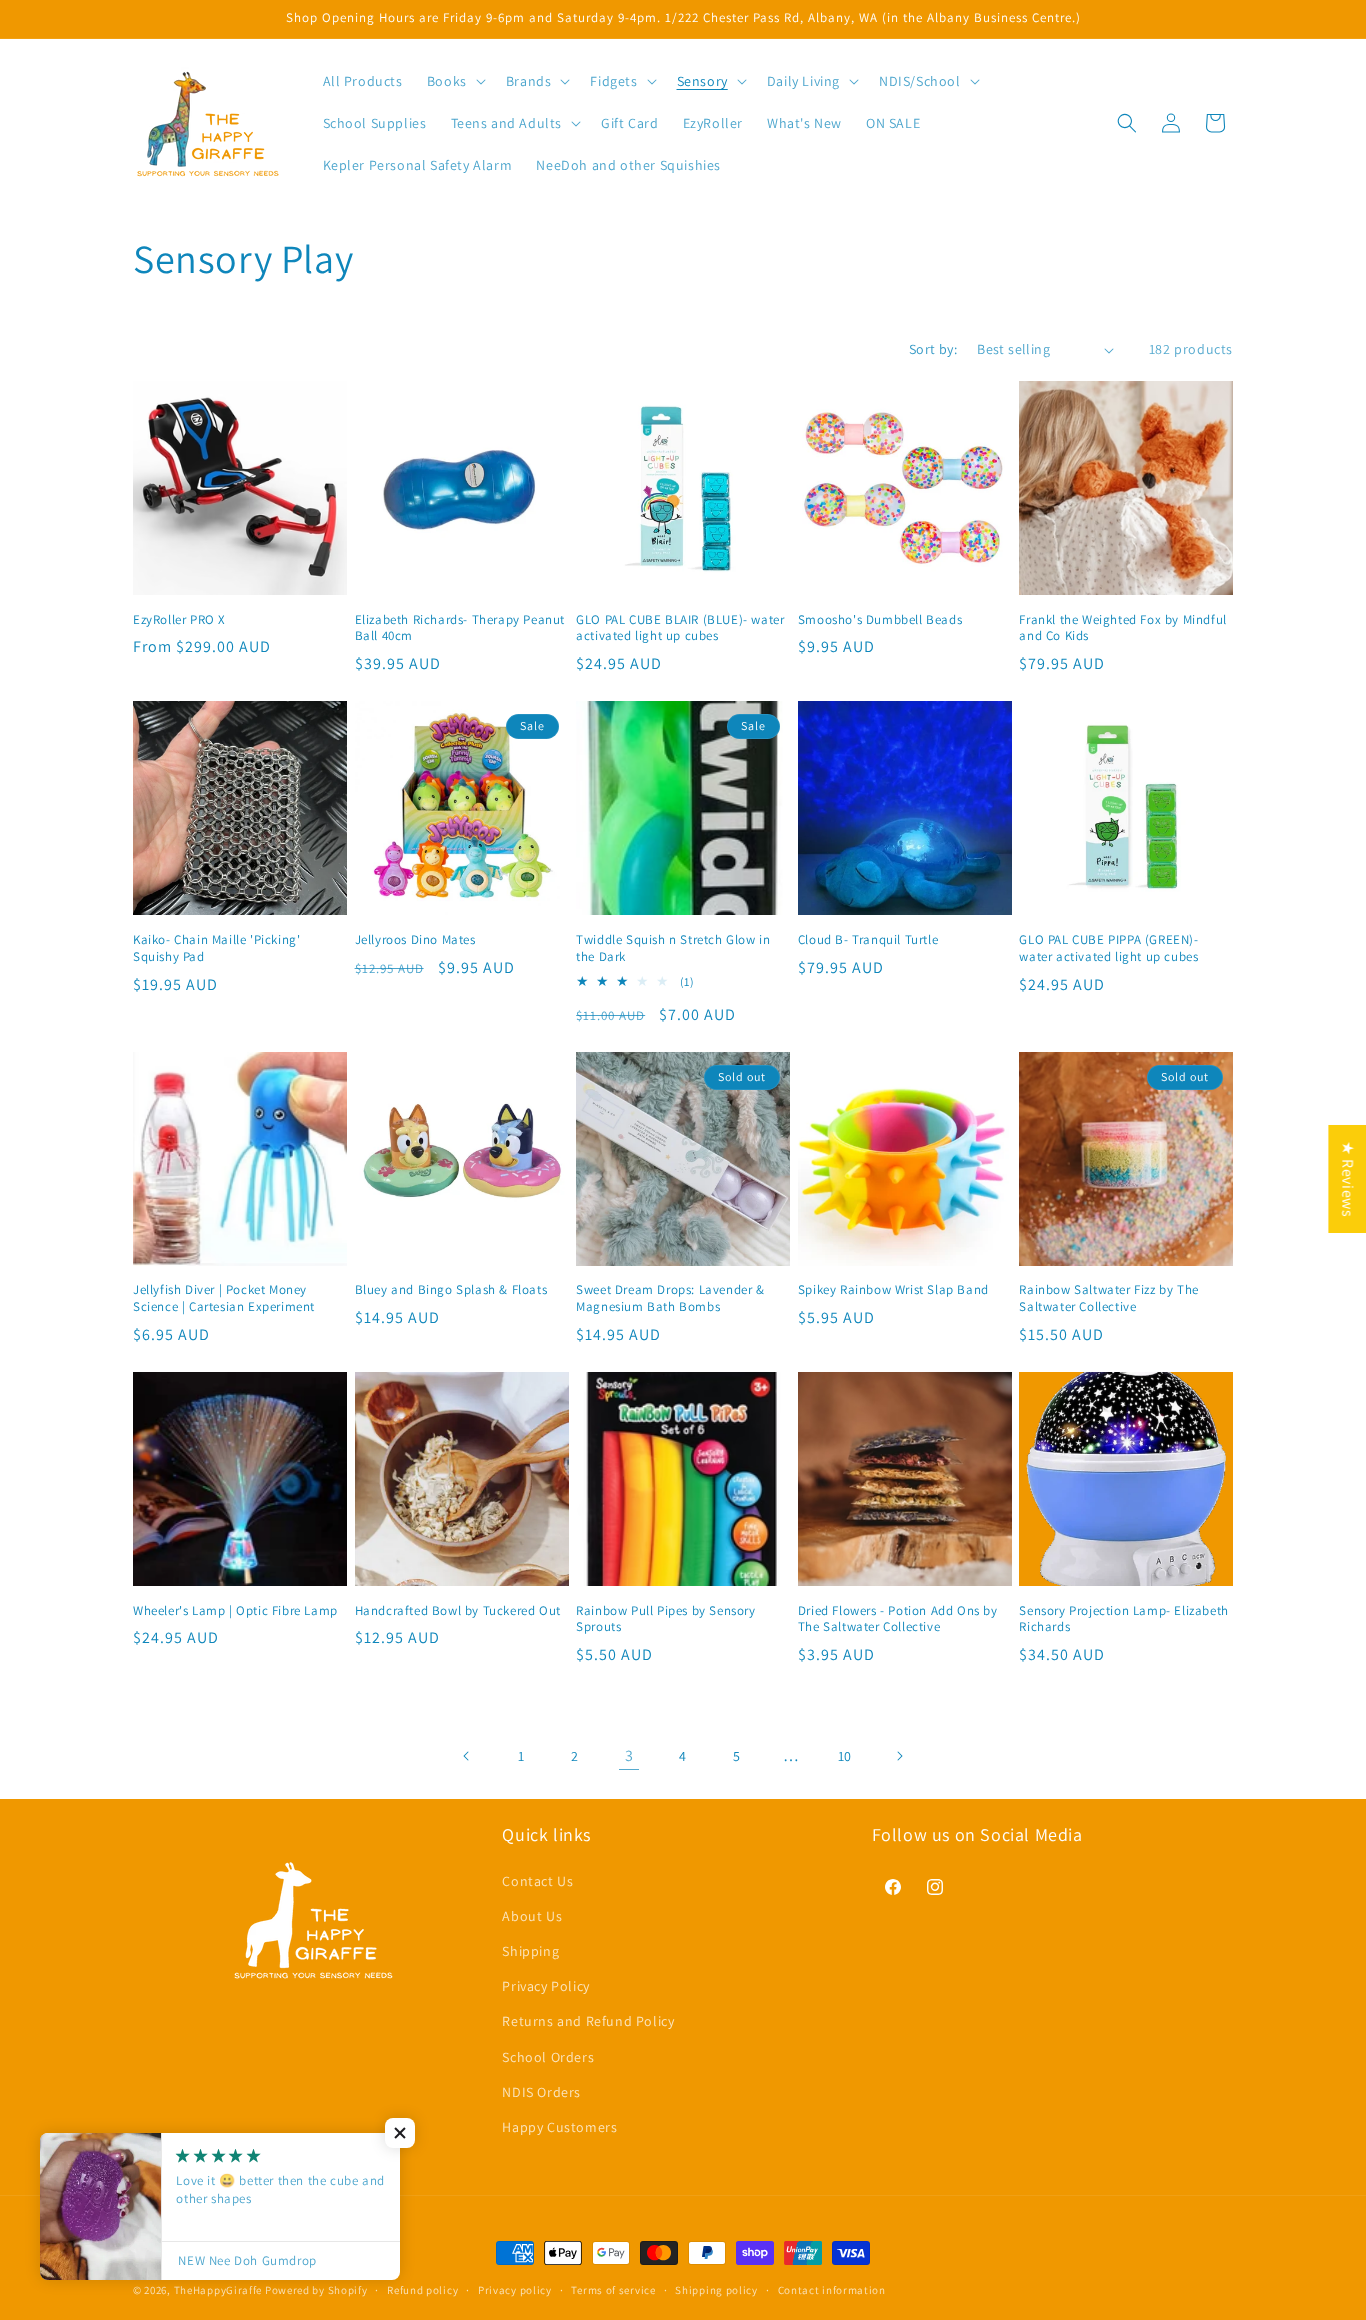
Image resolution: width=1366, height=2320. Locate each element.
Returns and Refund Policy (588, 2021)
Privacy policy (515, 2289)
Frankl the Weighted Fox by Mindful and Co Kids (1122, 628)
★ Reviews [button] (1347, 1179)
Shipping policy (716, 2289)
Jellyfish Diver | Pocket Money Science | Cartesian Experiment (224, 1298)
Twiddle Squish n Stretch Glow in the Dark (673, 948)
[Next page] (899, 1756)
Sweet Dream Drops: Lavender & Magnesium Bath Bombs (670, 1298)
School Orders (548, 2056)
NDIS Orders (541, 2091)
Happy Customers (559, 2126)
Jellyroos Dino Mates (415, 940)
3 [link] (629, 1755)
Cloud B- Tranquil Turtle (868, 940)
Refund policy (422, 2289)
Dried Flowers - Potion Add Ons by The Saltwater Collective (898, 1619)
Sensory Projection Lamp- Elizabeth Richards (1123, 1619)
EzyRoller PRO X (179, 620)
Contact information (832, 2289)
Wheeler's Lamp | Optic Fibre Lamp (235, 1611)
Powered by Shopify (316, 2290)
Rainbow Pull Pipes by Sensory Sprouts (665, 1619)
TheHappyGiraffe (218, 2290)
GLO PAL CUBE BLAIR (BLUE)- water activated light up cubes (680, 628)
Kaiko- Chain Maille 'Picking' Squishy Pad (216, 948)
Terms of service (613, 2289)
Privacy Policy (545, 1986)
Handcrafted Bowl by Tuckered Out (458, 1611)
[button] (454, 81)
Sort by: (933, 349)
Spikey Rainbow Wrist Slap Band (893, 1290)
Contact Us (537, 1880)
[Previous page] (467, 1756)
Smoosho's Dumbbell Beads (880, 620)
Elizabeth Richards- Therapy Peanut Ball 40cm (460, 628)
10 (845, 1756)
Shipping (530, 1950)
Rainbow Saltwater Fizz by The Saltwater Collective (1108, 1298)
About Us (532, 1915)
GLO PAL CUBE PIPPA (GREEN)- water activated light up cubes (1108, 948)
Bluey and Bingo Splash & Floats (451, 1290)
